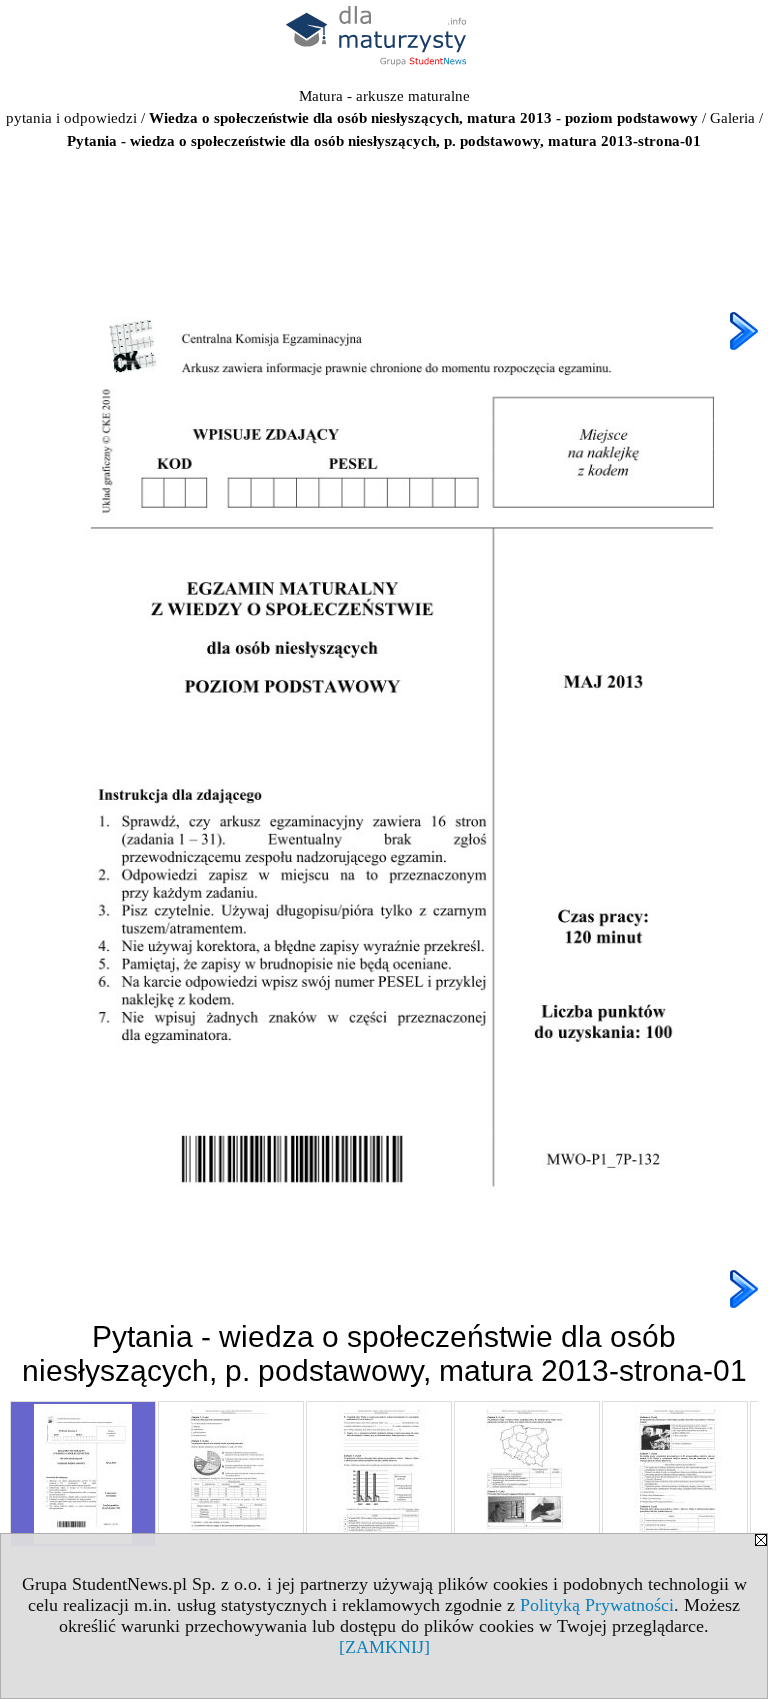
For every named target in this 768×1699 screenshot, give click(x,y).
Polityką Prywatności (597, 1605)
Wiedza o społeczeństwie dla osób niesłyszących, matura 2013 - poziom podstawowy (423, 118)
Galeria (732, 118)
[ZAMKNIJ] (384, 1647)
